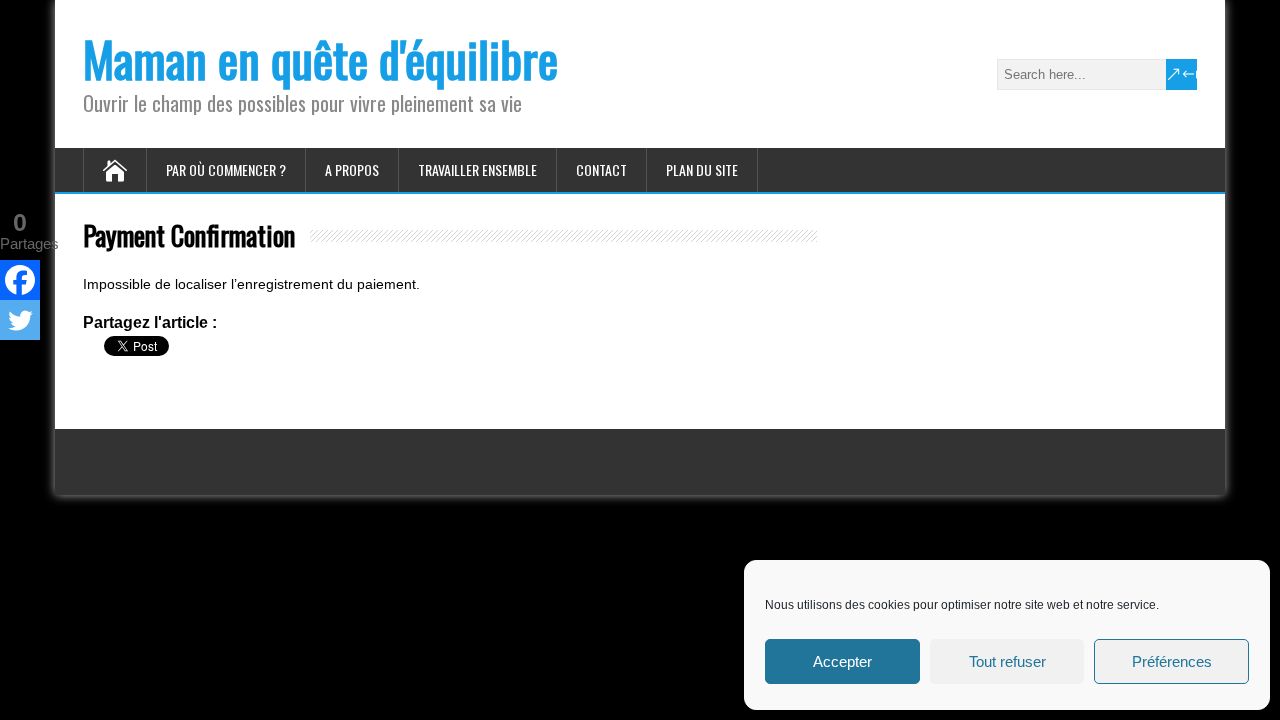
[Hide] (8, 359)
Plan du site (702, 169)
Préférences (1172, 661)
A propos (352, 169)
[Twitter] (20, 320)
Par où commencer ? (226, 169)
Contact (601, 169)
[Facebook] (20, 280)
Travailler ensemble (477, 169)
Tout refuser (1007, 661)
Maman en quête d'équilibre (320, 58)
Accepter (842, 661)
